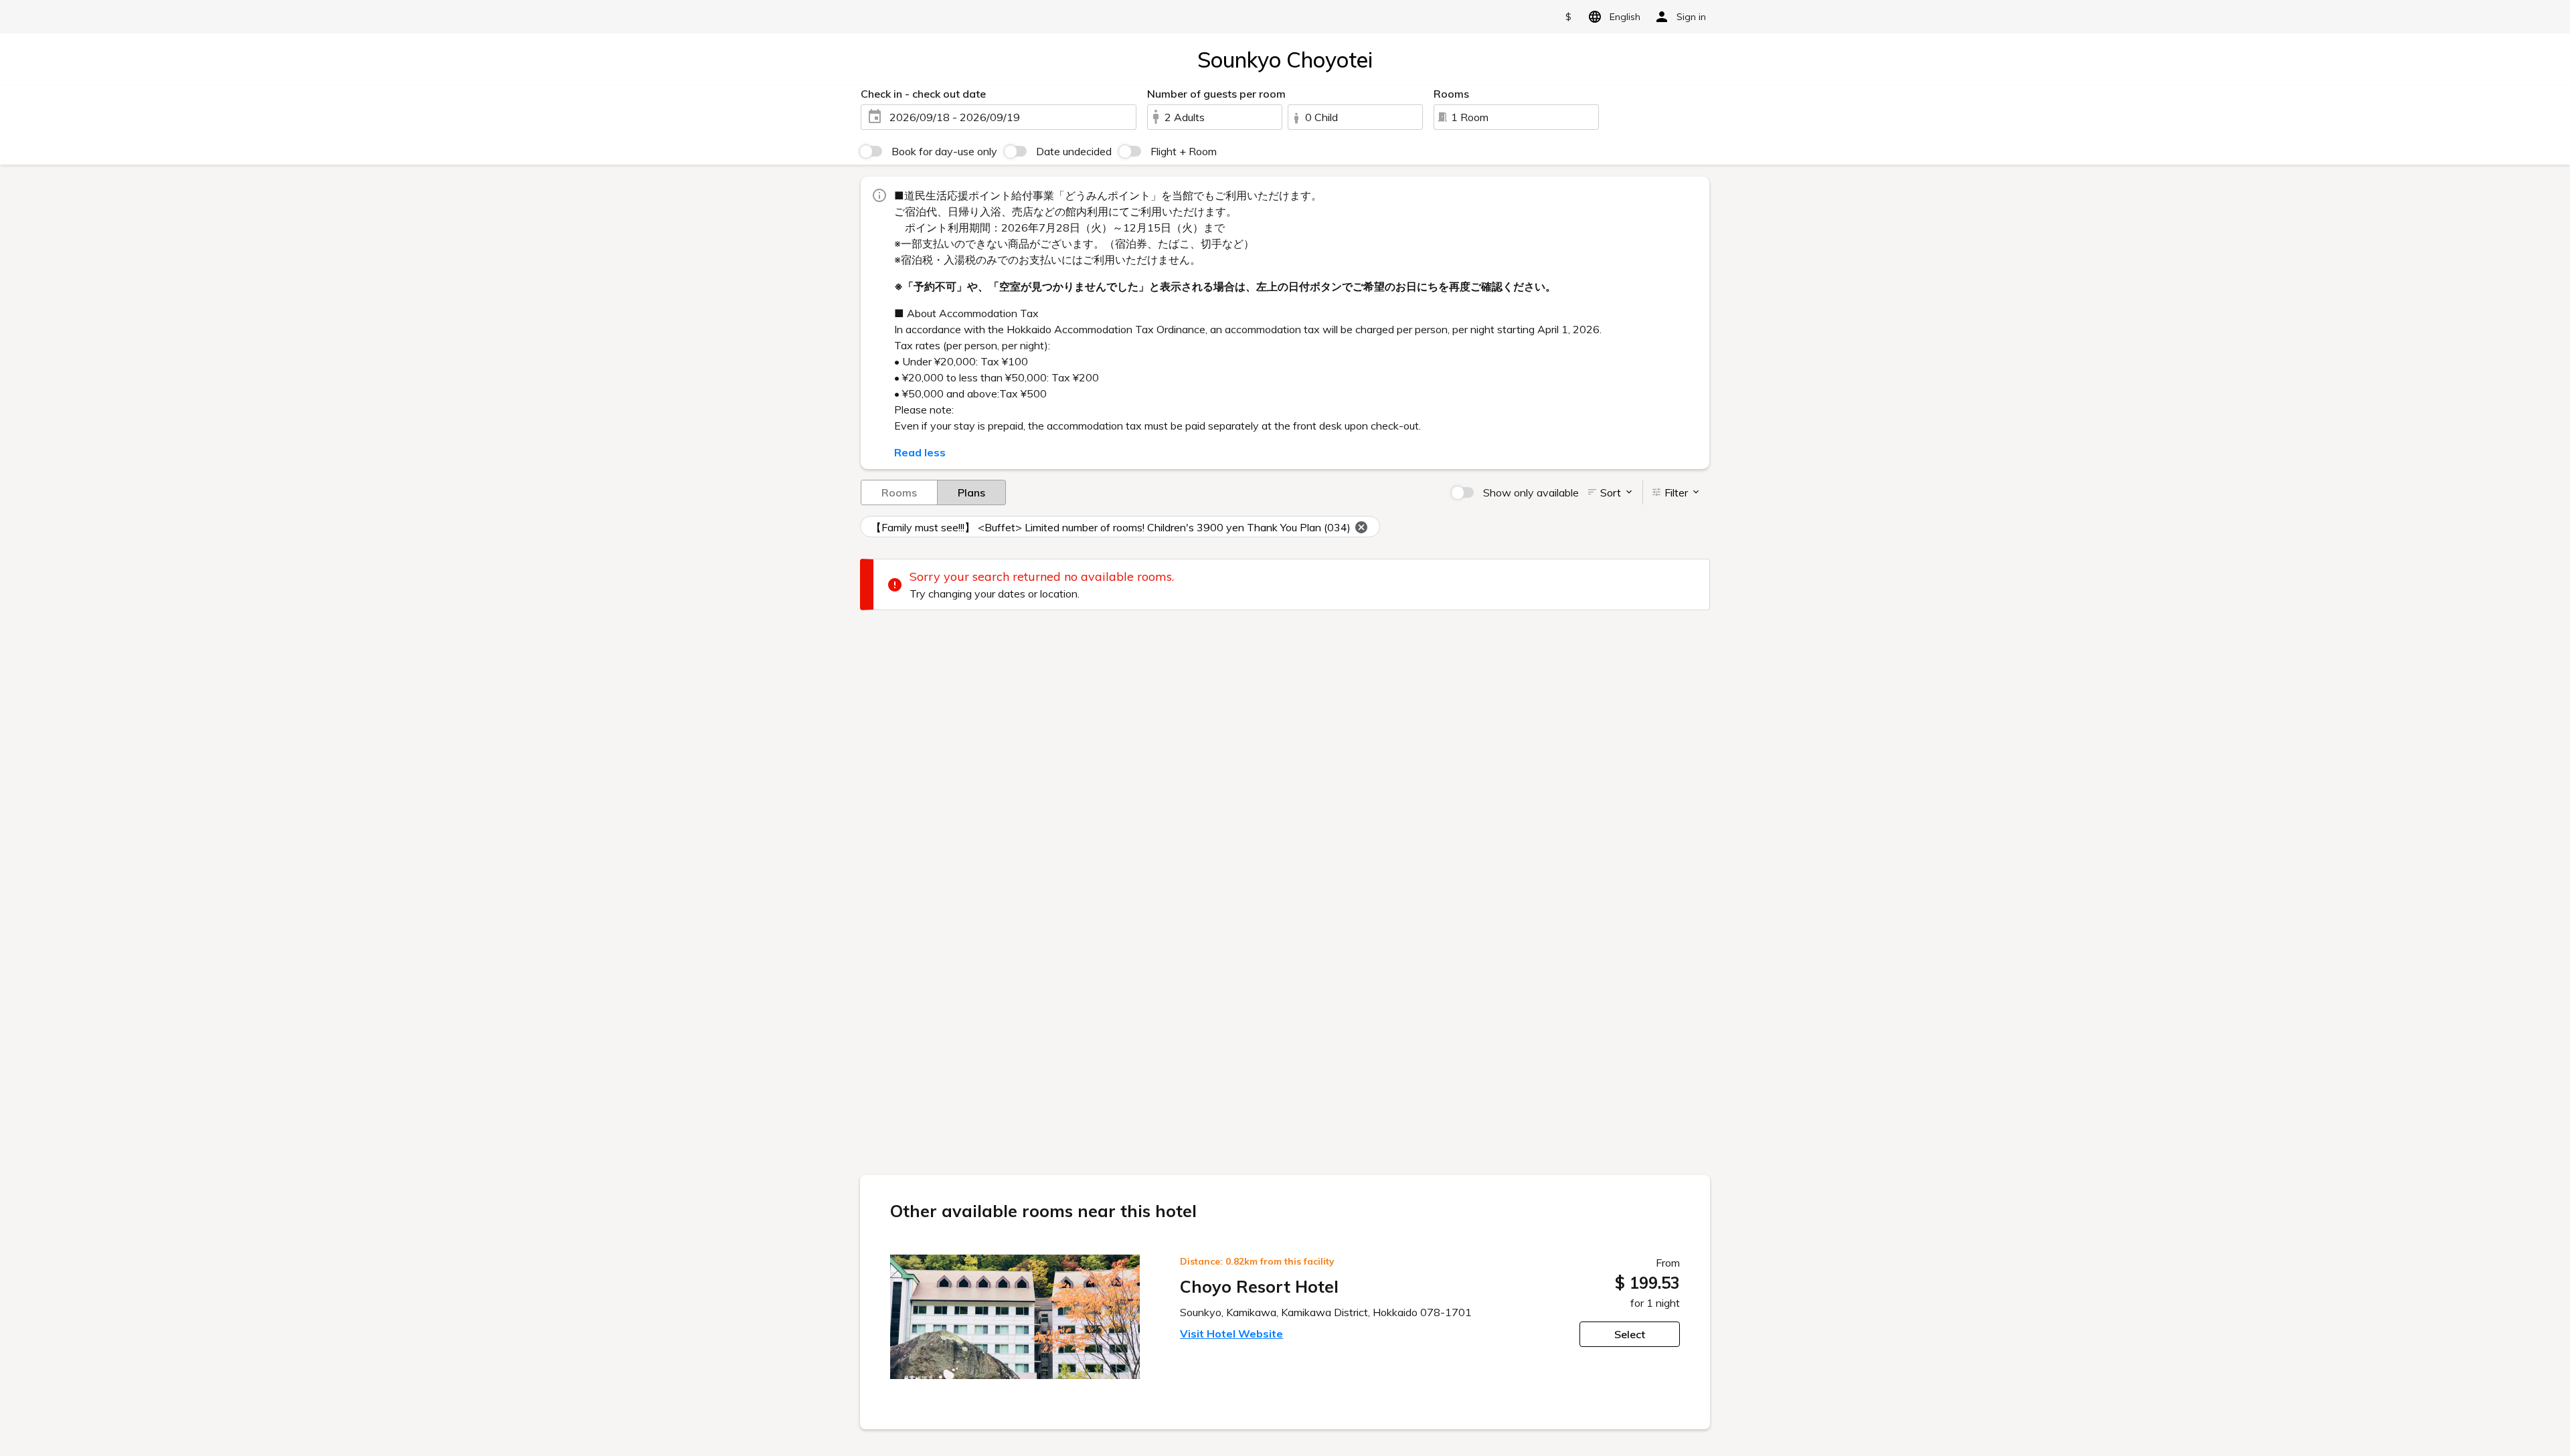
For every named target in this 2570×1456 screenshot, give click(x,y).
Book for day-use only (944, 151)
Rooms (899, 492)
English (1625, 17)
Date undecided (1074, 151)
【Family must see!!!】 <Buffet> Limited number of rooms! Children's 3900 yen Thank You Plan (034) (1111, 527)
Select (1630, 1334)
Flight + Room (1184, 151)
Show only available (1531, 492)
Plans (971, 492)
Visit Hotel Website (1231, 1334)
